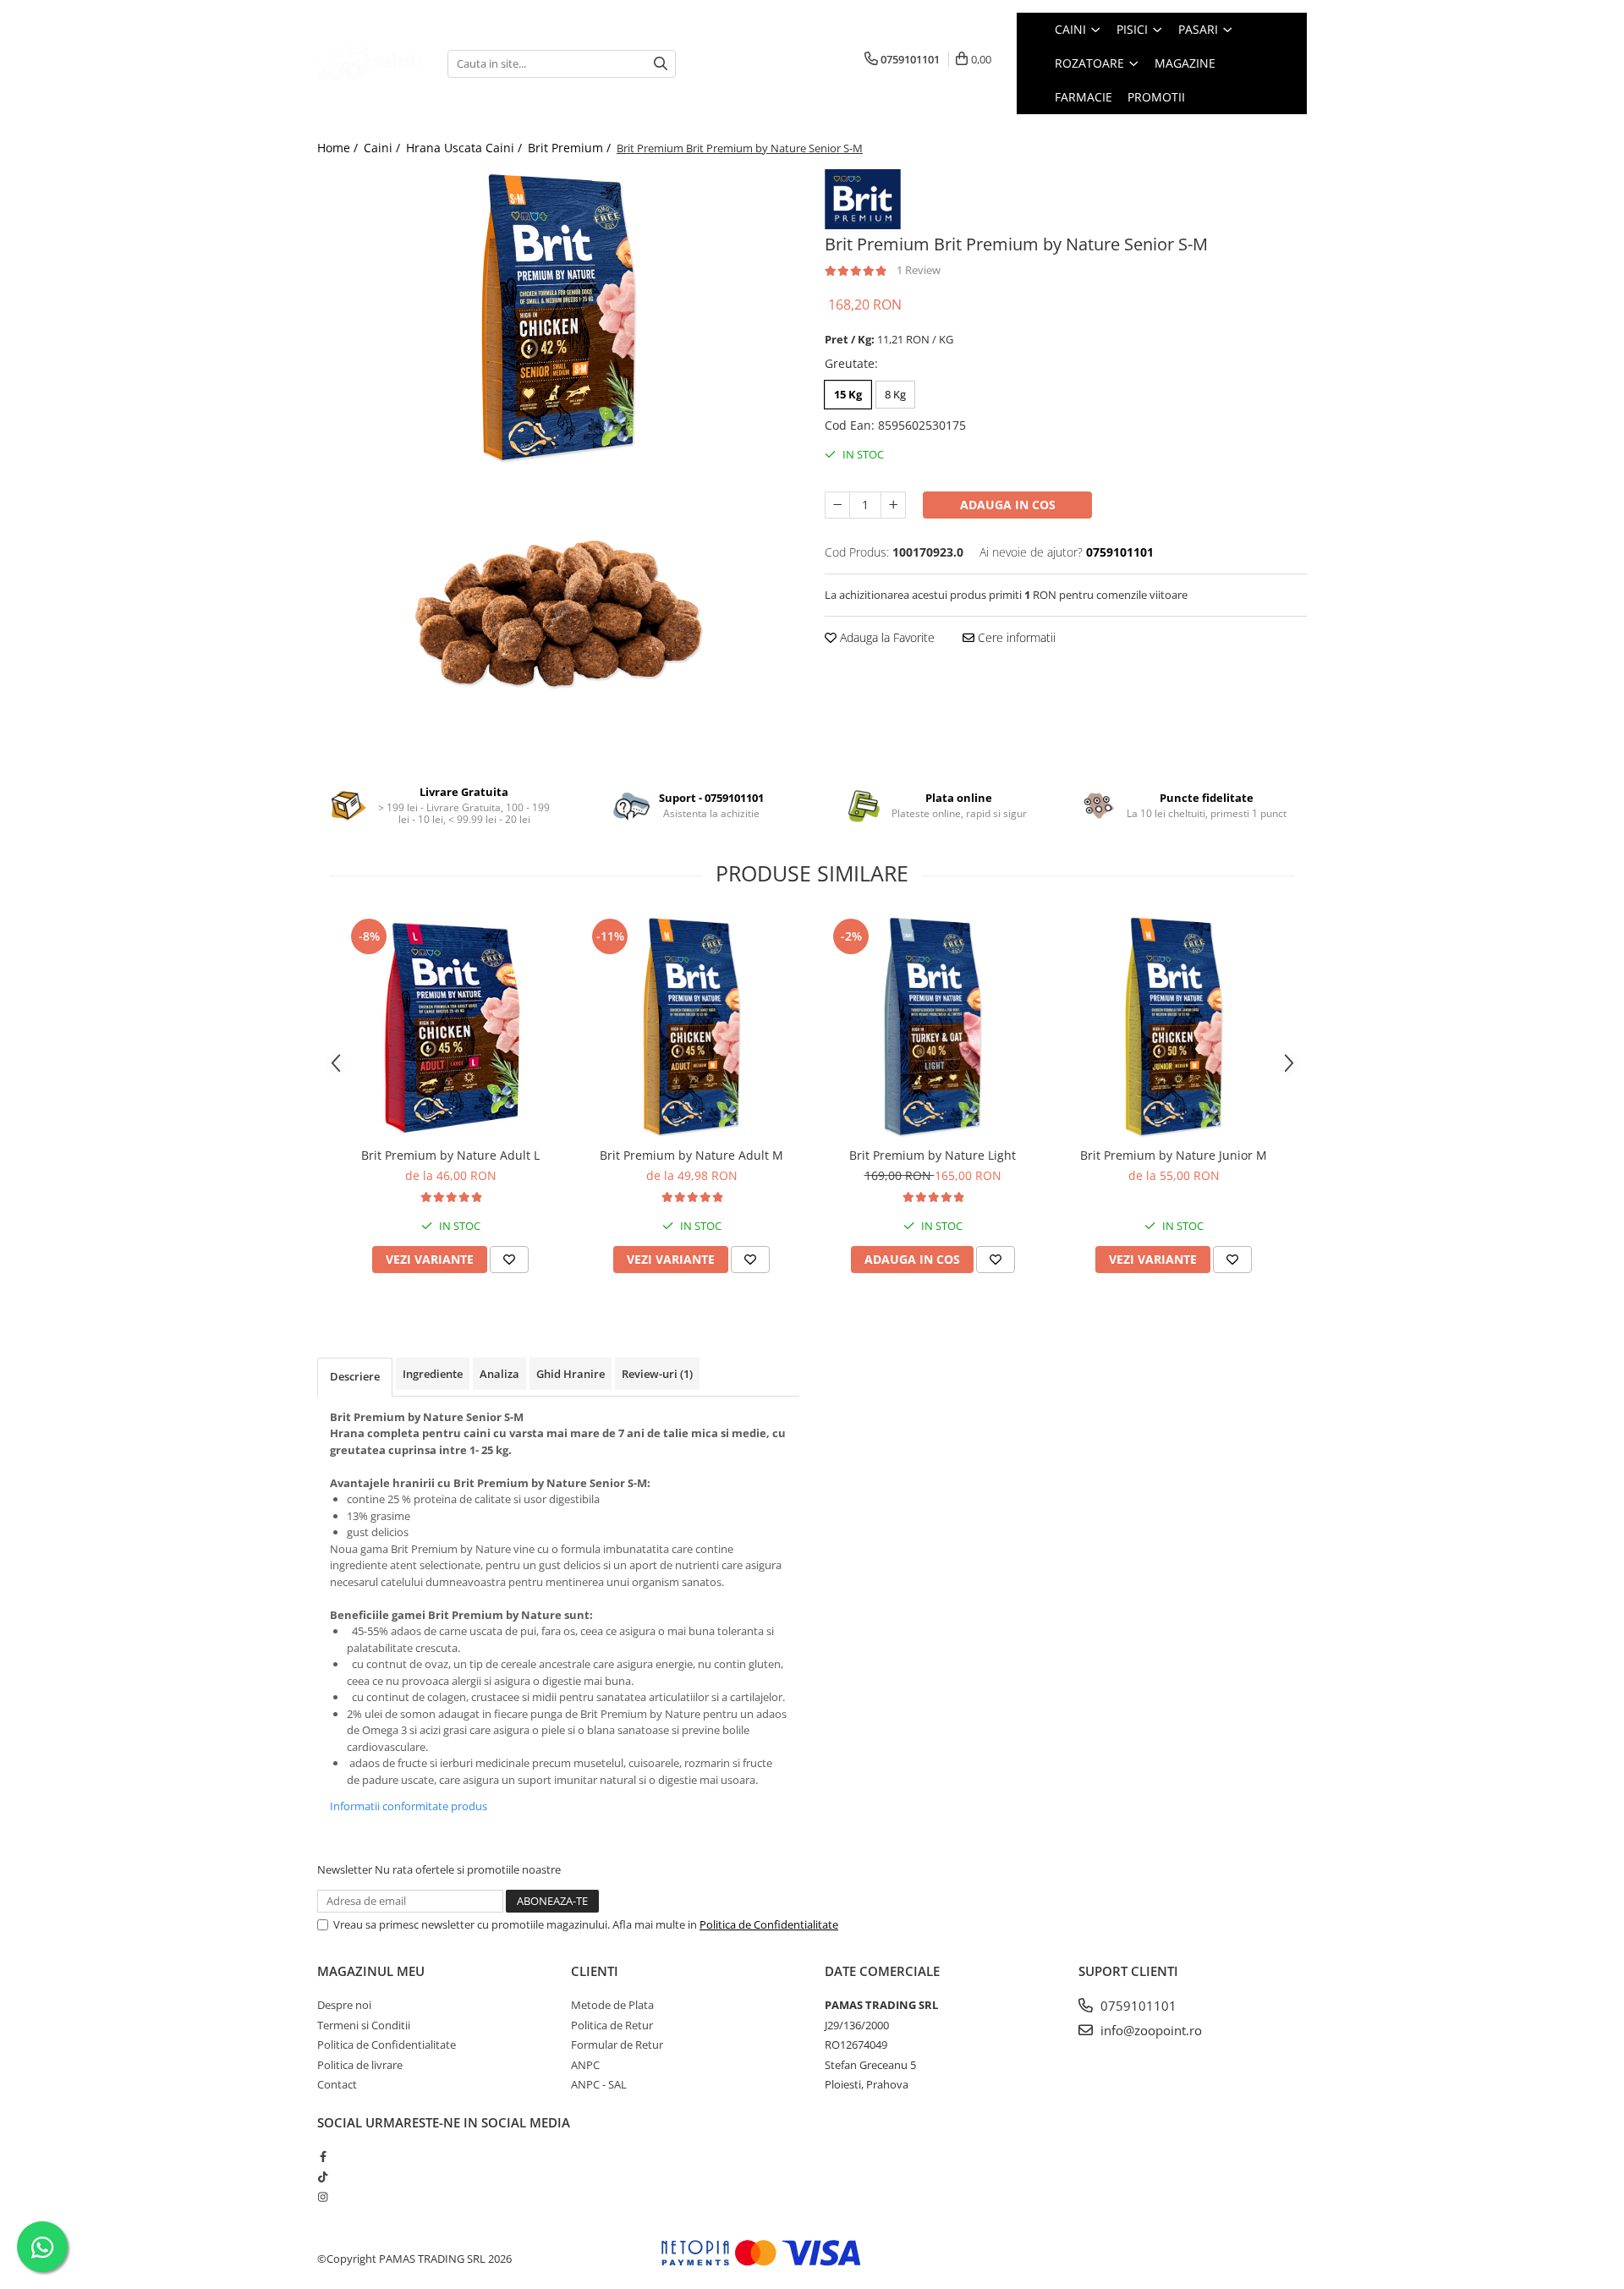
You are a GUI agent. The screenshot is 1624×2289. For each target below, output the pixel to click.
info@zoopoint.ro (1149, 2030)
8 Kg (895, 394)
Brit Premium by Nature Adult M (691, 1155)
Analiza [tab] (499, 1374)
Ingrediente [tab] (433, 1374)
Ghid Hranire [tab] (571, 1374)
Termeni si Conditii (364, 2025)
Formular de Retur (617, 2045)
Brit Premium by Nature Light (933, 1155)
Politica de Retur (612, 2025)
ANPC (585, 2065)
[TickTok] (323, 2176)
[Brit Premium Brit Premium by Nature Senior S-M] (558, 317)
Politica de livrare (360, 2065)
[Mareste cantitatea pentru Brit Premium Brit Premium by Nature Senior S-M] (893, 505)
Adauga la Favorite (886, 637)
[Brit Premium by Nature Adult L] (450, 1026)
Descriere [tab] (355, 1376)
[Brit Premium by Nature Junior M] (1174, 1026)
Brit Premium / (571, 148)
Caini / (384, 148)
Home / (339, 148)
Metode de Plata (612, 2005)
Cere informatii (1015, 637)
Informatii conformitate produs (409, 1806)
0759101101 (1137, 2006)
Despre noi (344, 2005)
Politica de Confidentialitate (769, 1924)
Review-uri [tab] (657, 1374)
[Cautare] (661, 64)
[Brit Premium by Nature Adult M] (691, 1026)
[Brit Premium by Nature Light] (933, 1026)
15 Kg (848, 394)
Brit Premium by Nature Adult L (450, 1155)
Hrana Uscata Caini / (466, 148)
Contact (337, 2084)
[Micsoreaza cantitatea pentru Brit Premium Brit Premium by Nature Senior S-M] (837, 505)
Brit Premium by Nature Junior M (1174, 1155)
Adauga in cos (1008, 505)
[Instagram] (323, 2197)
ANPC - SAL (599, 2084)
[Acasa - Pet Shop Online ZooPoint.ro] (370, 63)
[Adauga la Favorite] (509, 1260)
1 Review (919, 270)
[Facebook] (323, 2156)
